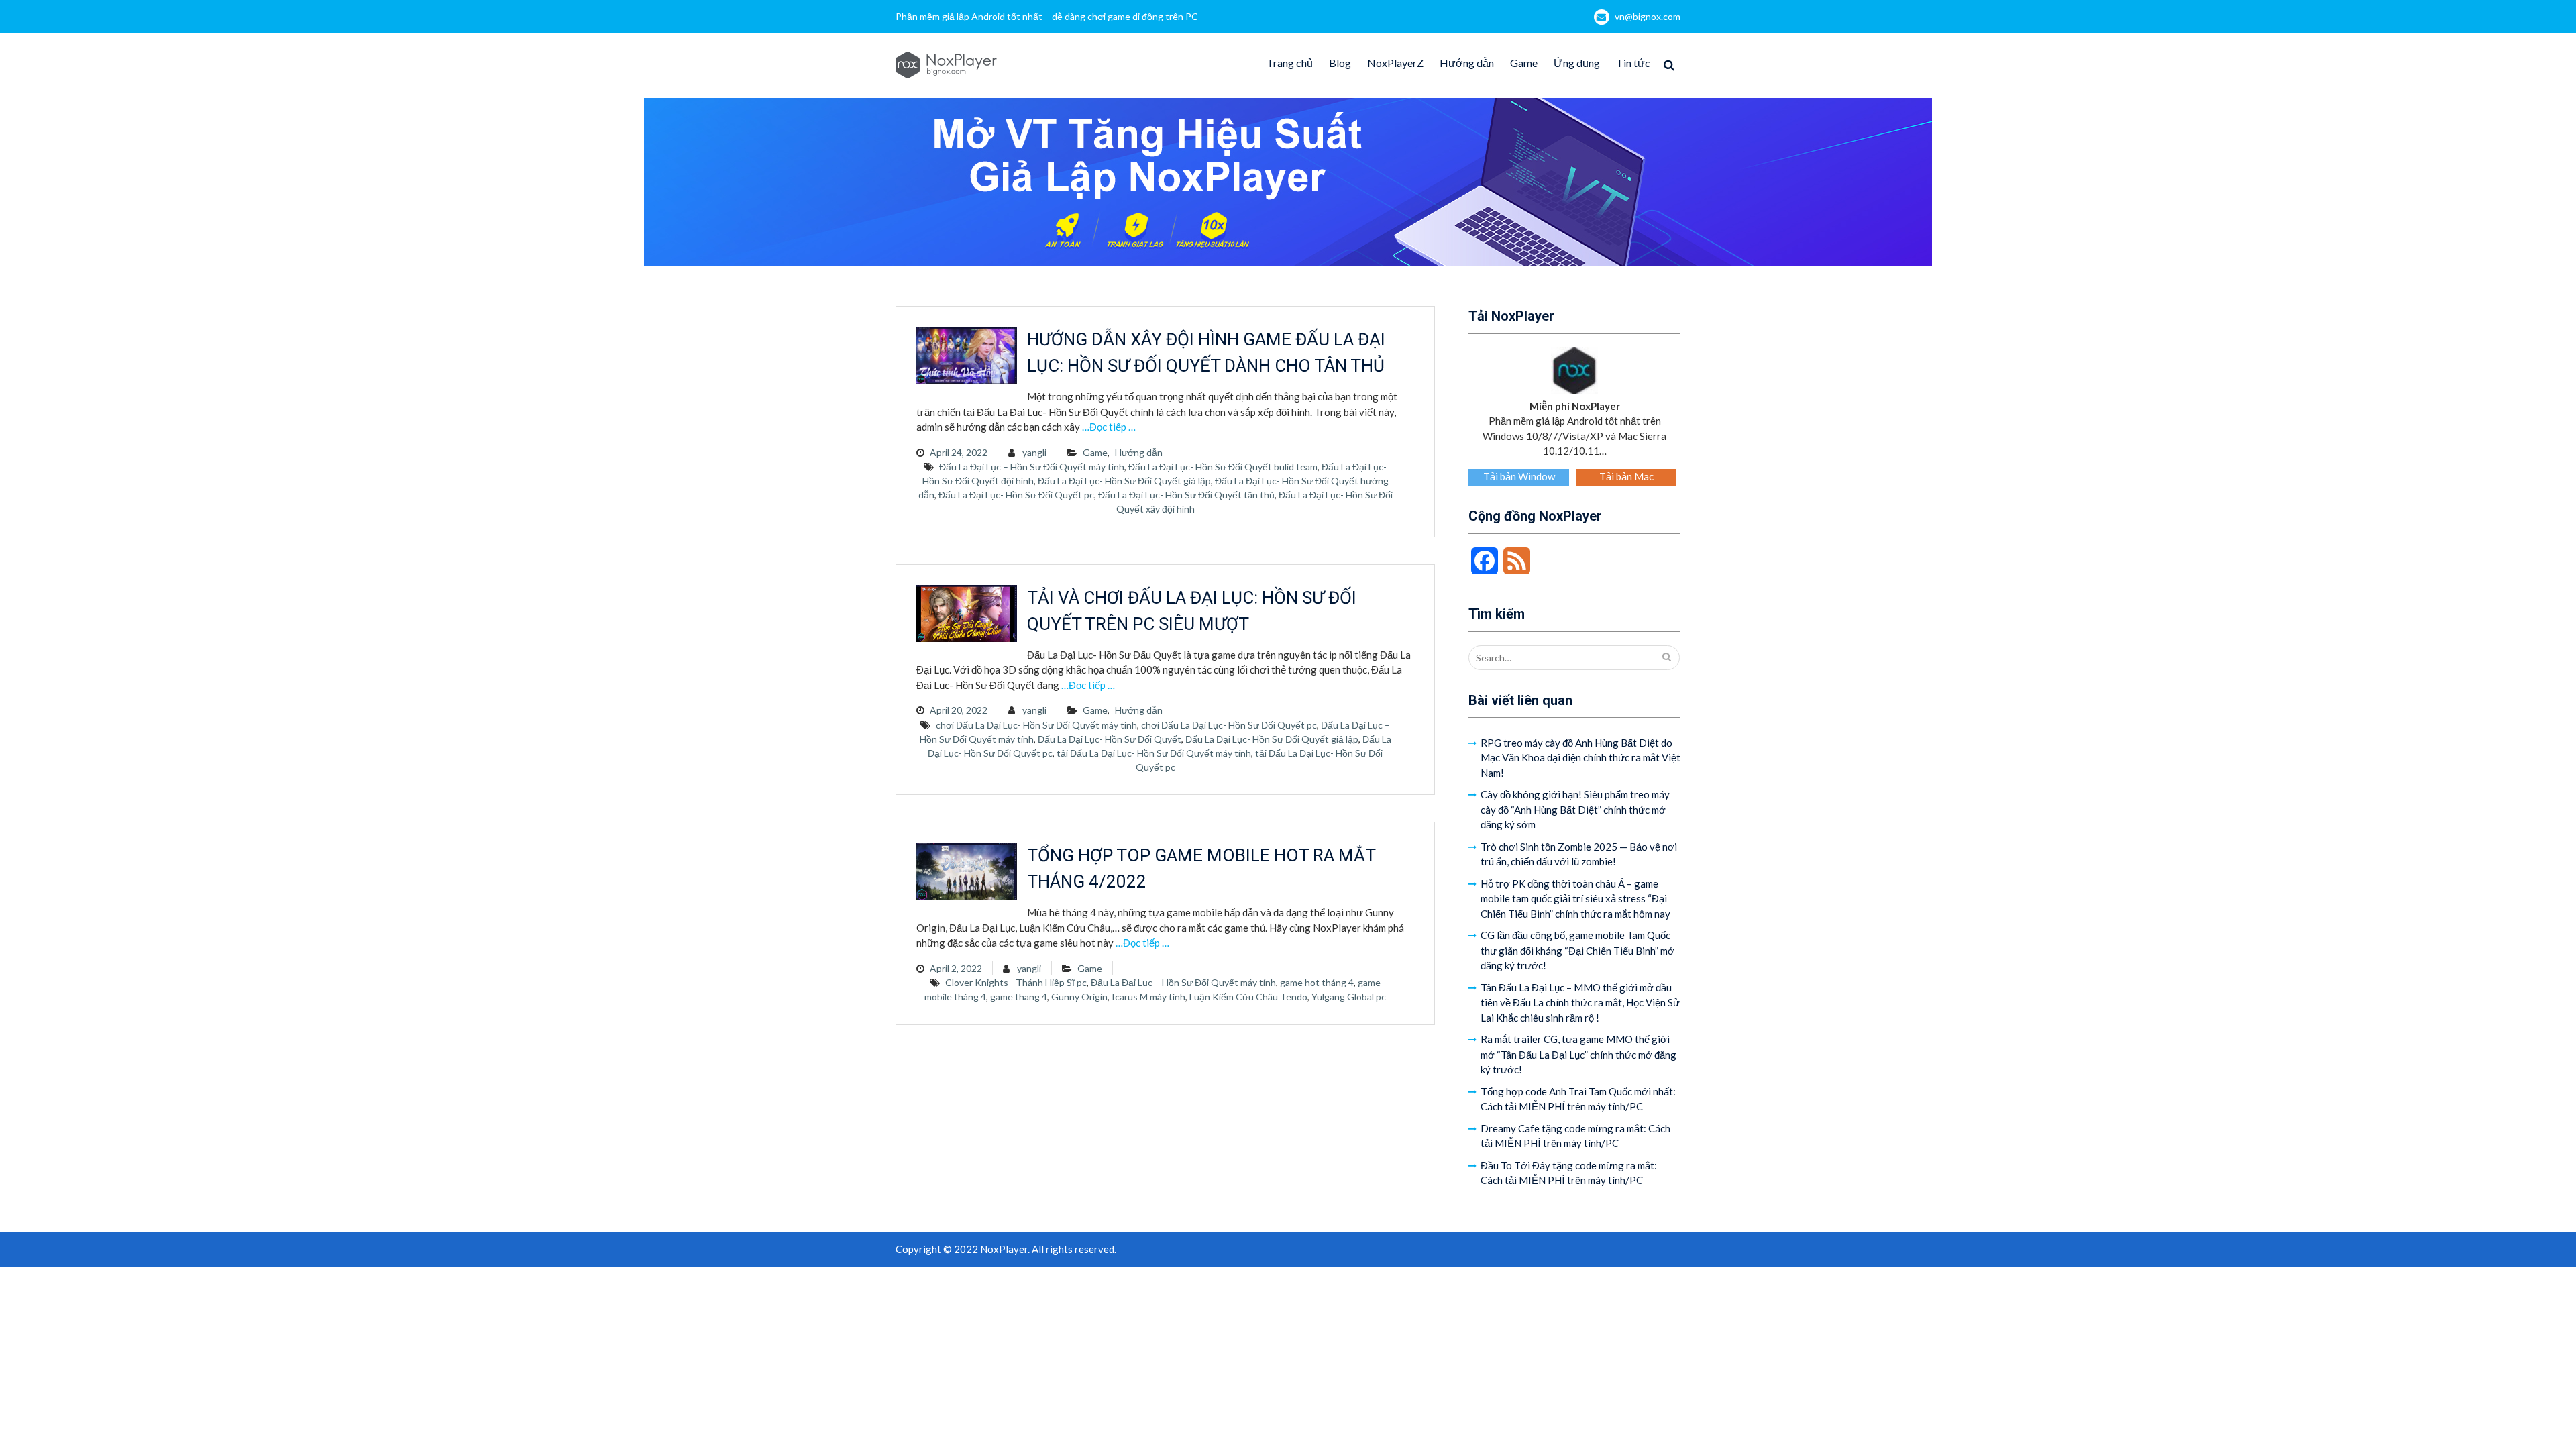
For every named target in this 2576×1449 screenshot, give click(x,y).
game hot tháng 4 (1317, 982)
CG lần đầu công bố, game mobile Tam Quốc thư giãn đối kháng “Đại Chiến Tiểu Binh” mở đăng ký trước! (1577, 950)
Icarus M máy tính (1148, 997)
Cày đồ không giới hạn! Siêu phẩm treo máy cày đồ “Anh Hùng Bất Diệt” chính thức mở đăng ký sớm (1575, 809)
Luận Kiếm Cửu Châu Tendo (1248, 997)
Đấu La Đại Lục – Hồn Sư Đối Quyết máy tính (1032, 467)
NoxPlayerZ (1395, 63)
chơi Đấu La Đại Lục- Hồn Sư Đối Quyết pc (1229, 725)
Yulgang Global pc (1349, 997)
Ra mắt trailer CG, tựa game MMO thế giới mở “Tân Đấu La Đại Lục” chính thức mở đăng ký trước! (1578, 1054)
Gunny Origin (1079, 997)
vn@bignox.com (1648, 16)
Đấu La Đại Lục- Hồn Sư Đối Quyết (1110, 739)
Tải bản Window (1519, 476)
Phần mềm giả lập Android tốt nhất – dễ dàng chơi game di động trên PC (1047, 16)
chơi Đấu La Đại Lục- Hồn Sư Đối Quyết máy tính (1036, 725)
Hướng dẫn (1467, 63)
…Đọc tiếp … (1109, 427)
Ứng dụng (1577, 63)
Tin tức (1633, 63)
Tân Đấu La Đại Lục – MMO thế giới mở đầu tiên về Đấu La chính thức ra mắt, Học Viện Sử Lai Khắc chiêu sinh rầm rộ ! (1580, 1003)
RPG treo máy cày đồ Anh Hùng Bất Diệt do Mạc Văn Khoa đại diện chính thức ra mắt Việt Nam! (1580, 758)
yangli (1034, 452)
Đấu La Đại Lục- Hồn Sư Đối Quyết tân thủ (1186, 495)
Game (1524, 63)
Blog (1340, 63)
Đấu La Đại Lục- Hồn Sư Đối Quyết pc (1016, 495)
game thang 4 (1019, 997)
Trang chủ (1290, 63)
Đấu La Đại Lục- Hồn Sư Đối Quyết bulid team (1223, 467)
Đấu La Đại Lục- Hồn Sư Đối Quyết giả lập (1124, 481)
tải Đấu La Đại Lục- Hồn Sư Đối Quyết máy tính (1154, 753)
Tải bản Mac (1626, 476)
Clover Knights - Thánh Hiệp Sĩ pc (1016, 982)
